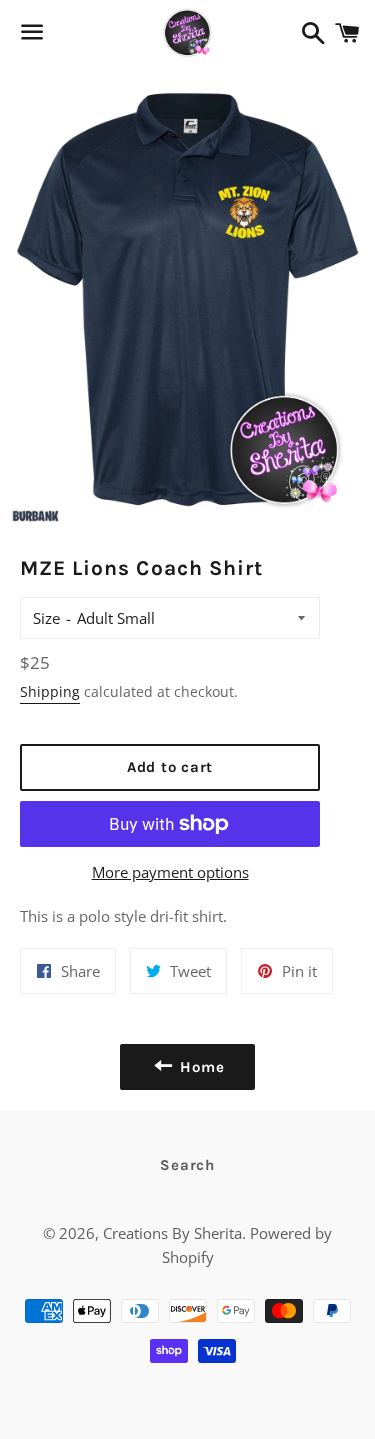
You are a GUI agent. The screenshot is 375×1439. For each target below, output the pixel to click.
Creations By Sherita (172, 1233)
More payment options (170, 872)
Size (46, 618)
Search (187, 1165)
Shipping (50, 691)
